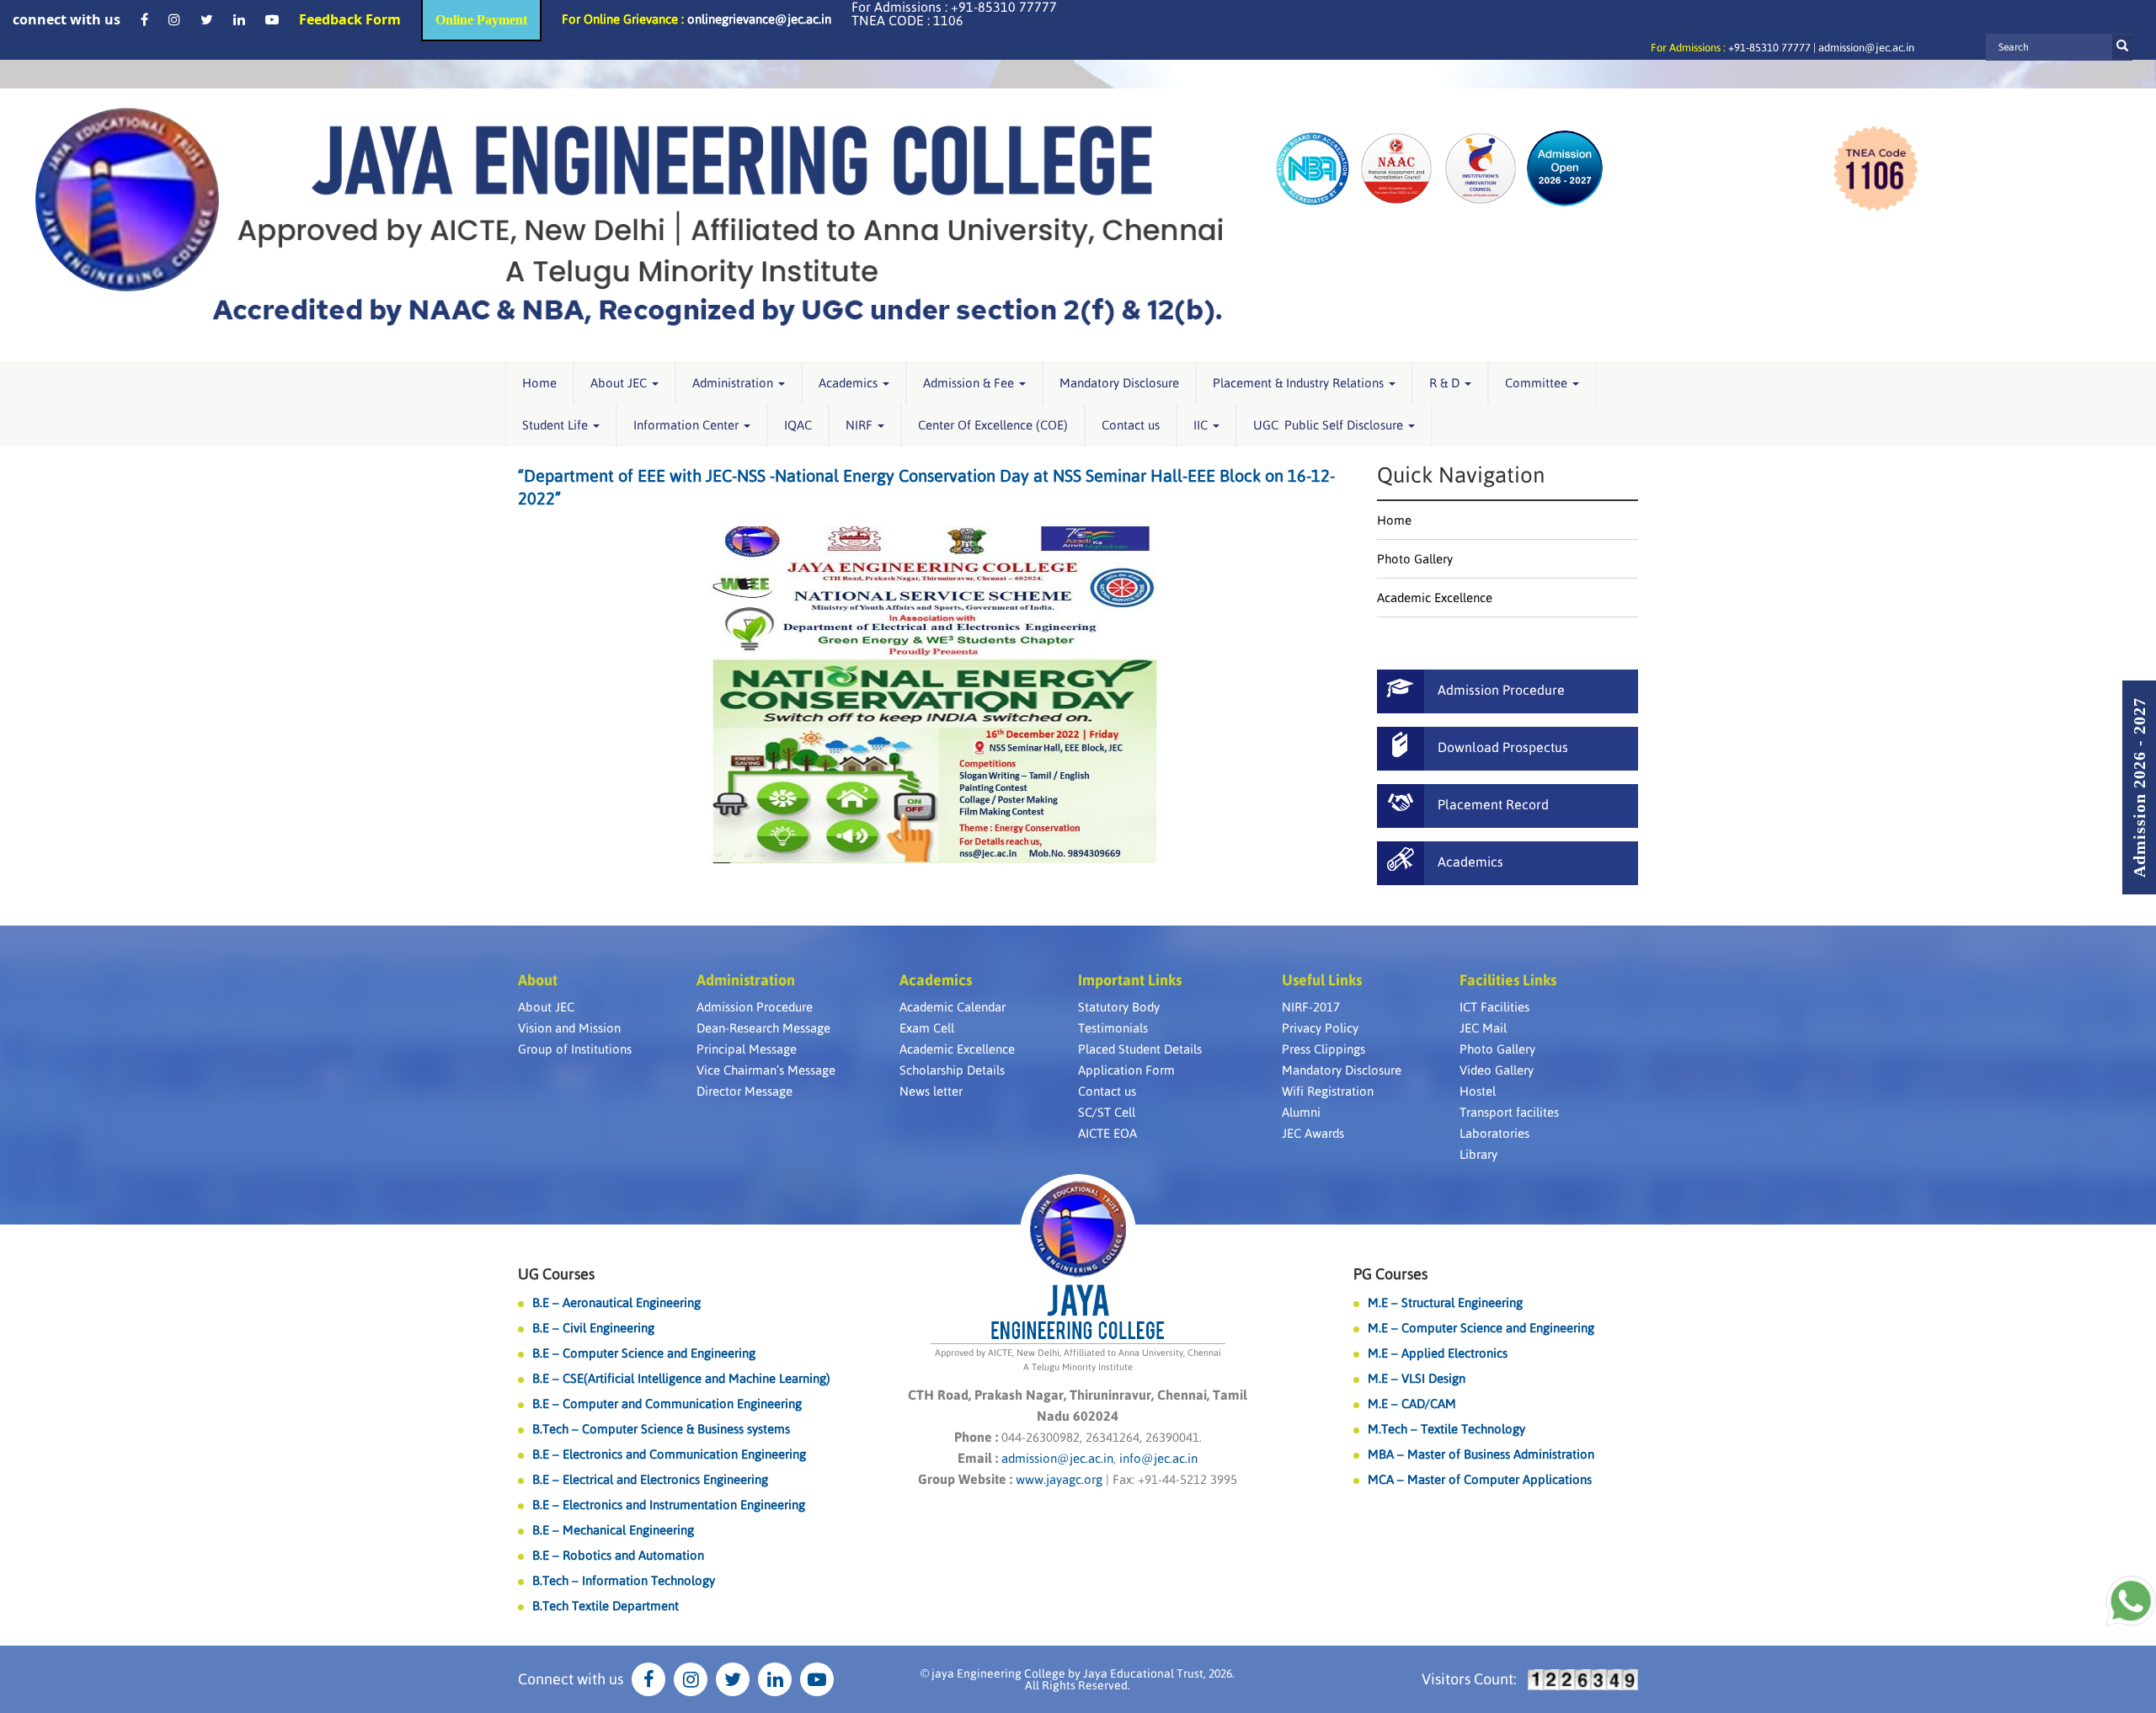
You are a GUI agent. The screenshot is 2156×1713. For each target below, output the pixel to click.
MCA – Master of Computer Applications (1480, 1479)
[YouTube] (272, 19)
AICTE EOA (1107, 1133)
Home (539, 383)
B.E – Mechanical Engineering (613, 1530)
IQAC (798, 425)
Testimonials (1113, 1028)
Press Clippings (1323, 1049)
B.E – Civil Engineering (593, 1328)
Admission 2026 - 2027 (2139, 787)
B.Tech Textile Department (606, 1606)
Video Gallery (1497, 1070)
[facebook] (144, 19)
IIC (1202, 425)
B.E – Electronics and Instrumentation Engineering (669, 1505)
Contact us (1131, 425)
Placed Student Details (1140, 1049)
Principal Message (747, 1049)
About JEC (620, 383)
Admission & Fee (970, 383)
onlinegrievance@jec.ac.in (759, 19)
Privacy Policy (1320, 1028)
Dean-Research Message (763, 1028)
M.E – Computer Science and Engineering (1481, 1328)
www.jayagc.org (1059, 1479)
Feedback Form (350, 19)
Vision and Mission (569, 1028)
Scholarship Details (952, 1070)
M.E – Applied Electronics (1438, 1353)
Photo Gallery (1415, 559)
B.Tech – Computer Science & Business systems (661, 1429)
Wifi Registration (1328, 1091)
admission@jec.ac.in (1866, 48)
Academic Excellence (1435, 598)
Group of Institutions (575, 1049)
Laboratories (1494, 1133)
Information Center (688, 425)
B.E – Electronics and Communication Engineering (669, 1454)
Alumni (1301, 1112)
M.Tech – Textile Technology (1446, 1429)
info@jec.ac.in (1157, 1458)
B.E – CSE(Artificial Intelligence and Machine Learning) (681, 1378)
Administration (734, 383)
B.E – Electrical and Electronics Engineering (650, 1479)
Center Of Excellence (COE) (993, 425)
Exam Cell (927, 1028)
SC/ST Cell (1107, 1112)
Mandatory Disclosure (1119, 383)
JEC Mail (1483, 1028)
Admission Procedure (755, 1007)
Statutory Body (1119, 1007)
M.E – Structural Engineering (1445, 1302)
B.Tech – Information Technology (624, 1580)
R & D (1446, 383)
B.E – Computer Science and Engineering (644, 1353)
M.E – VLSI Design (1417, 1378)
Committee (1538, 383)
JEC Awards (1313, 1133)
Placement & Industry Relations (1300, 383)
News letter (931, 1091)
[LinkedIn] (239, 19)
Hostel (1478, 1091)
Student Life (557, 425)
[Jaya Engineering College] (629, 225)
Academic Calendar (953, 1007)
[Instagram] (174, 19)
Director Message (744, 1091)
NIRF (861, 425)
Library (1478, 1154)
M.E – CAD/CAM (1412, 1403)
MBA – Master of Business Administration (1481, 1454)
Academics (850, 383)
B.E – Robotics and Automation (618, 1555)
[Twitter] (207, 19)
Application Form (1126, 1070)
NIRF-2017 (1311, 1007)
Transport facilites (1509, 1112)
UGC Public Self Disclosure (1330, 425)
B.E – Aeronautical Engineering (616, 1302)
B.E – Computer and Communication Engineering (667, 1403)
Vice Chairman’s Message (766, 1070)
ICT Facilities (1494, 1007)
